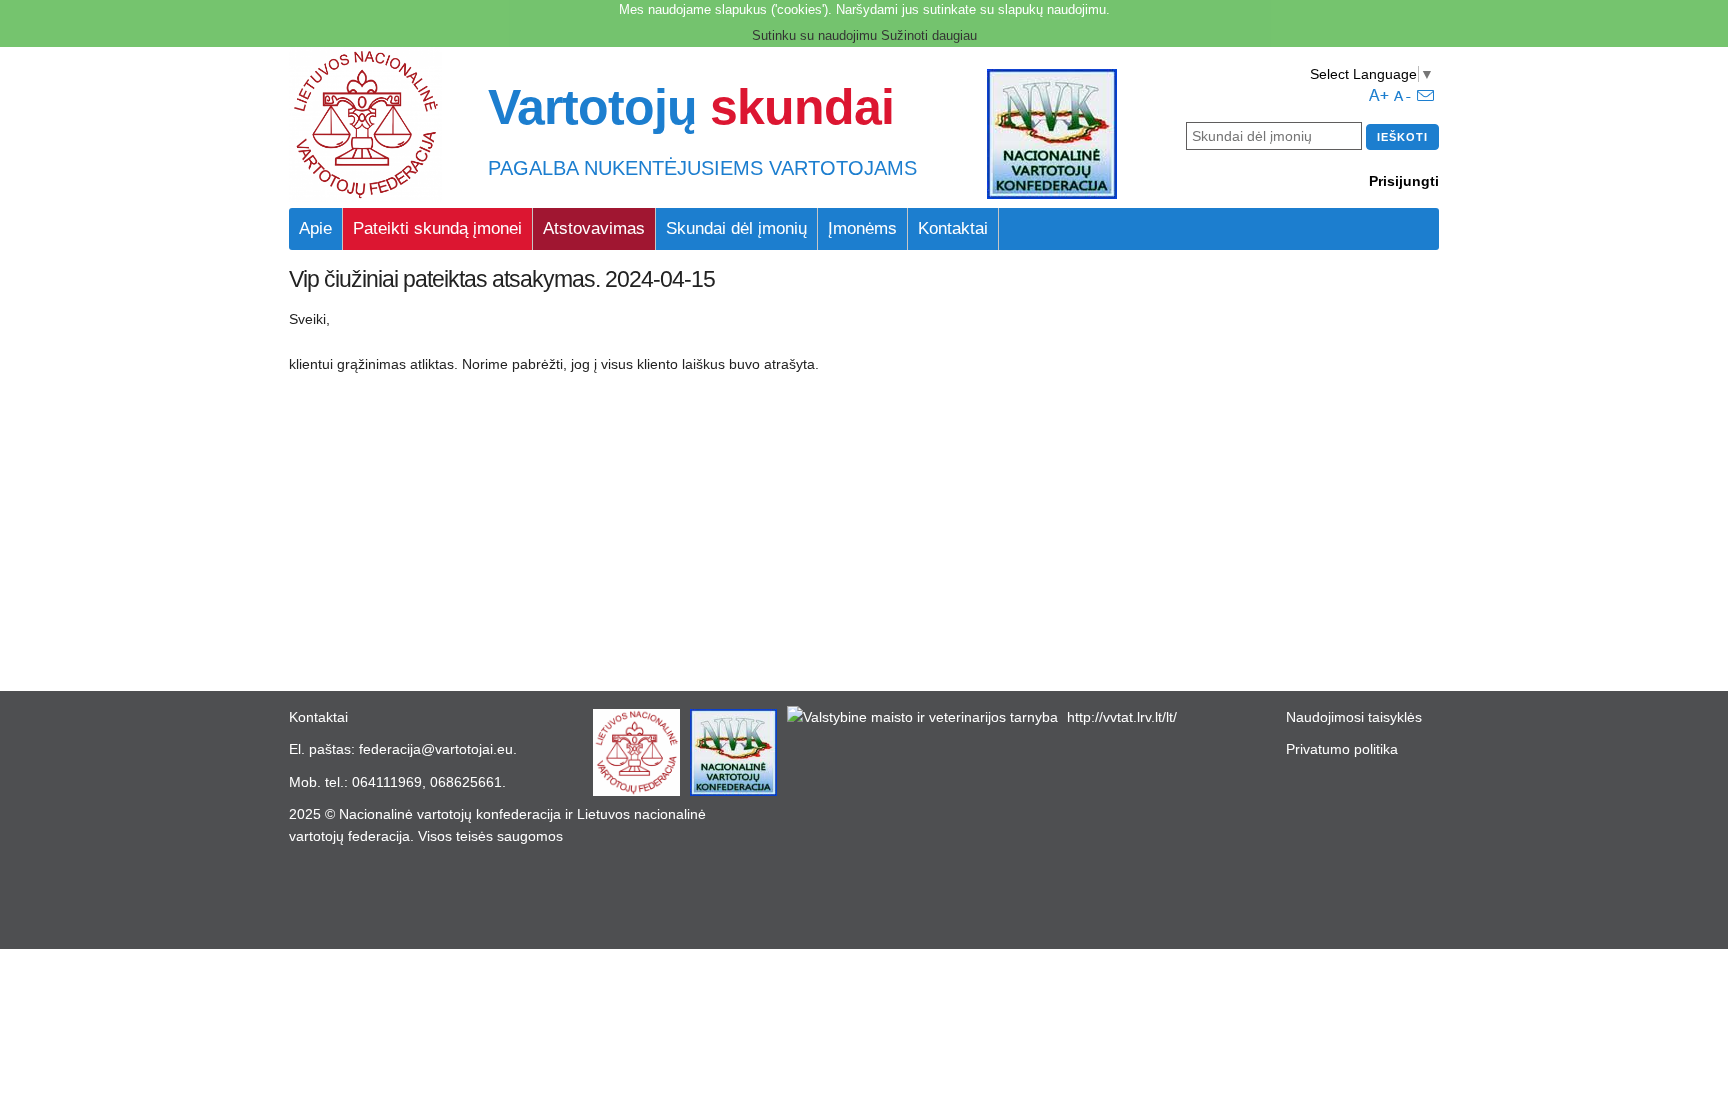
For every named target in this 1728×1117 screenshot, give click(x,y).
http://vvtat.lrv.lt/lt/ (1122, 717)
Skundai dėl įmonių (736, 228)
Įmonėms (862, 228)
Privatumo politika (1342, 749)
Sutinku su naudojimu (814, 35)
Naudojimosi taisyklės (1354, 717)
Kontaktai (953, 228)
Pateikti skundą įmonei (437, 228)
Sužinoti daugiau (929, 35)
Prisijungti (1404, 181)
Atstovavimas (594, 228)
